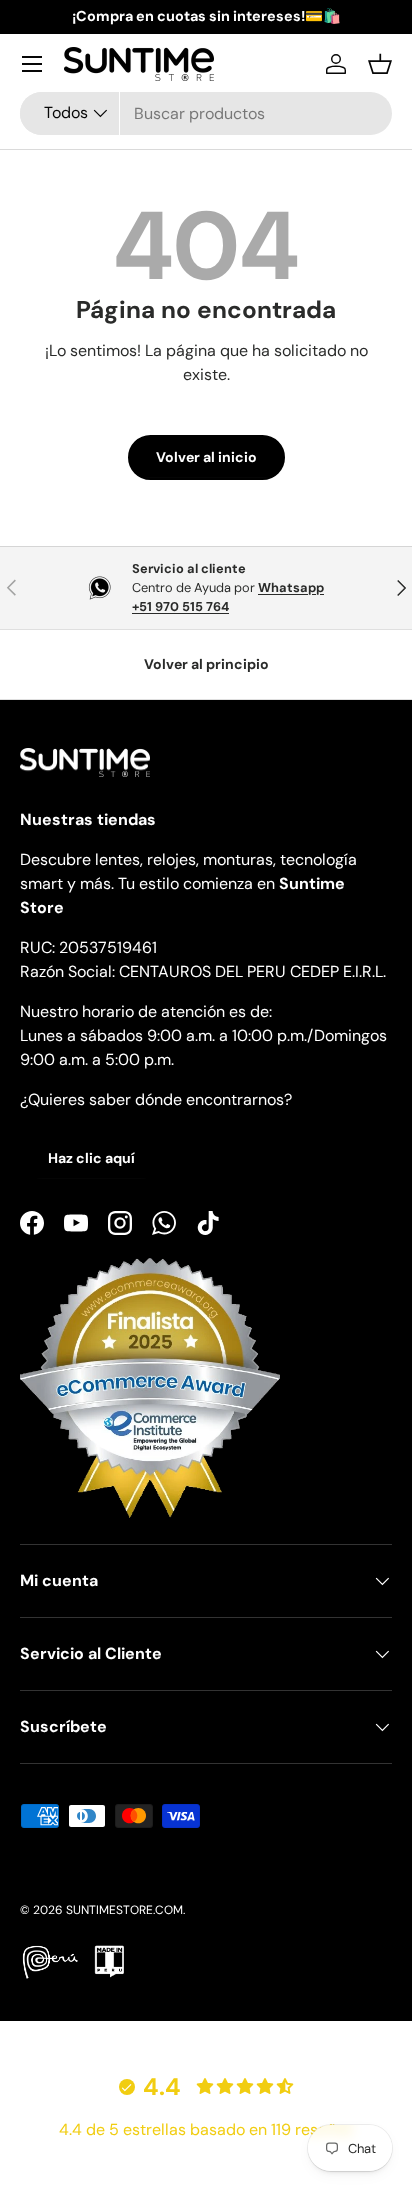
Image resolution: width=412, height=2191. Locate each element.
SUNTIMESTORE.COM (124, 1910)
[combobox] (206, 113)
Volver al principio (206, 664)
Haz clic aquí (91, 1158)
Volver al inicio (206, 457)
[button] (380, 64)
